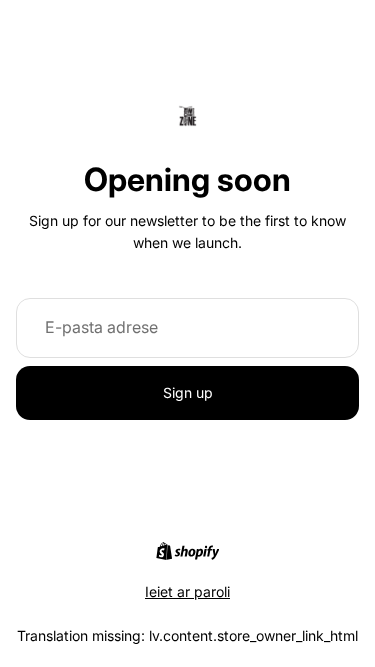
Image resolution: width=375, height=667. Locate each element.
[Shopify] (187, 551)
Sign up (188, 392)
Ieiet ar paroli (187, 591)
